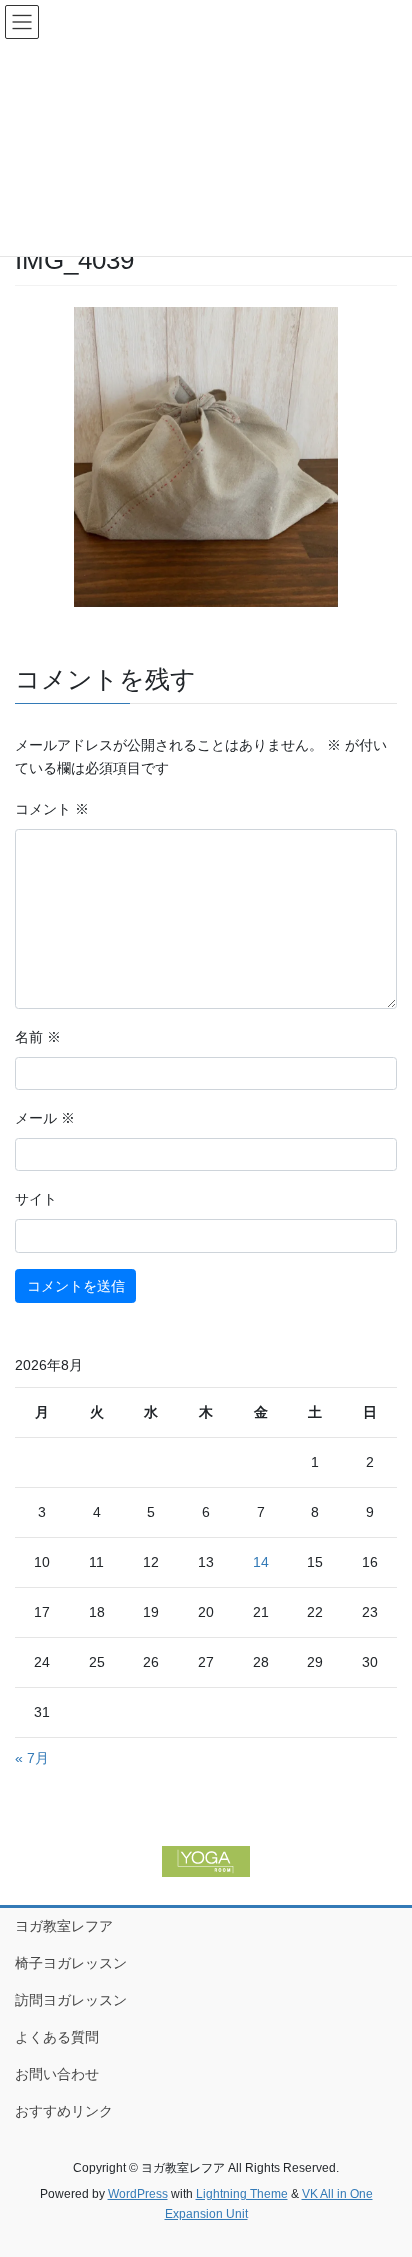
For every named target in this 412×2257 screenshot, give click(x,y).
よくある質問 (57, 2037)
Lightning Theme (242, 2194)
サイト (36, 1199)
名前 (38, 1037)
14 (261, 1562)
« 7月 (32, 1758)
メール (45, 1118)
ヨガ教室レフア (64, 1926)
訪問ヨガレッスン (71, 2000)
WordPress (138, 2194)
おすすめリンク (64, 2111)
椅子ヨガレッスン (71, 1963)
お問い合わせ (57, 2074)
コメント (52, 809)
